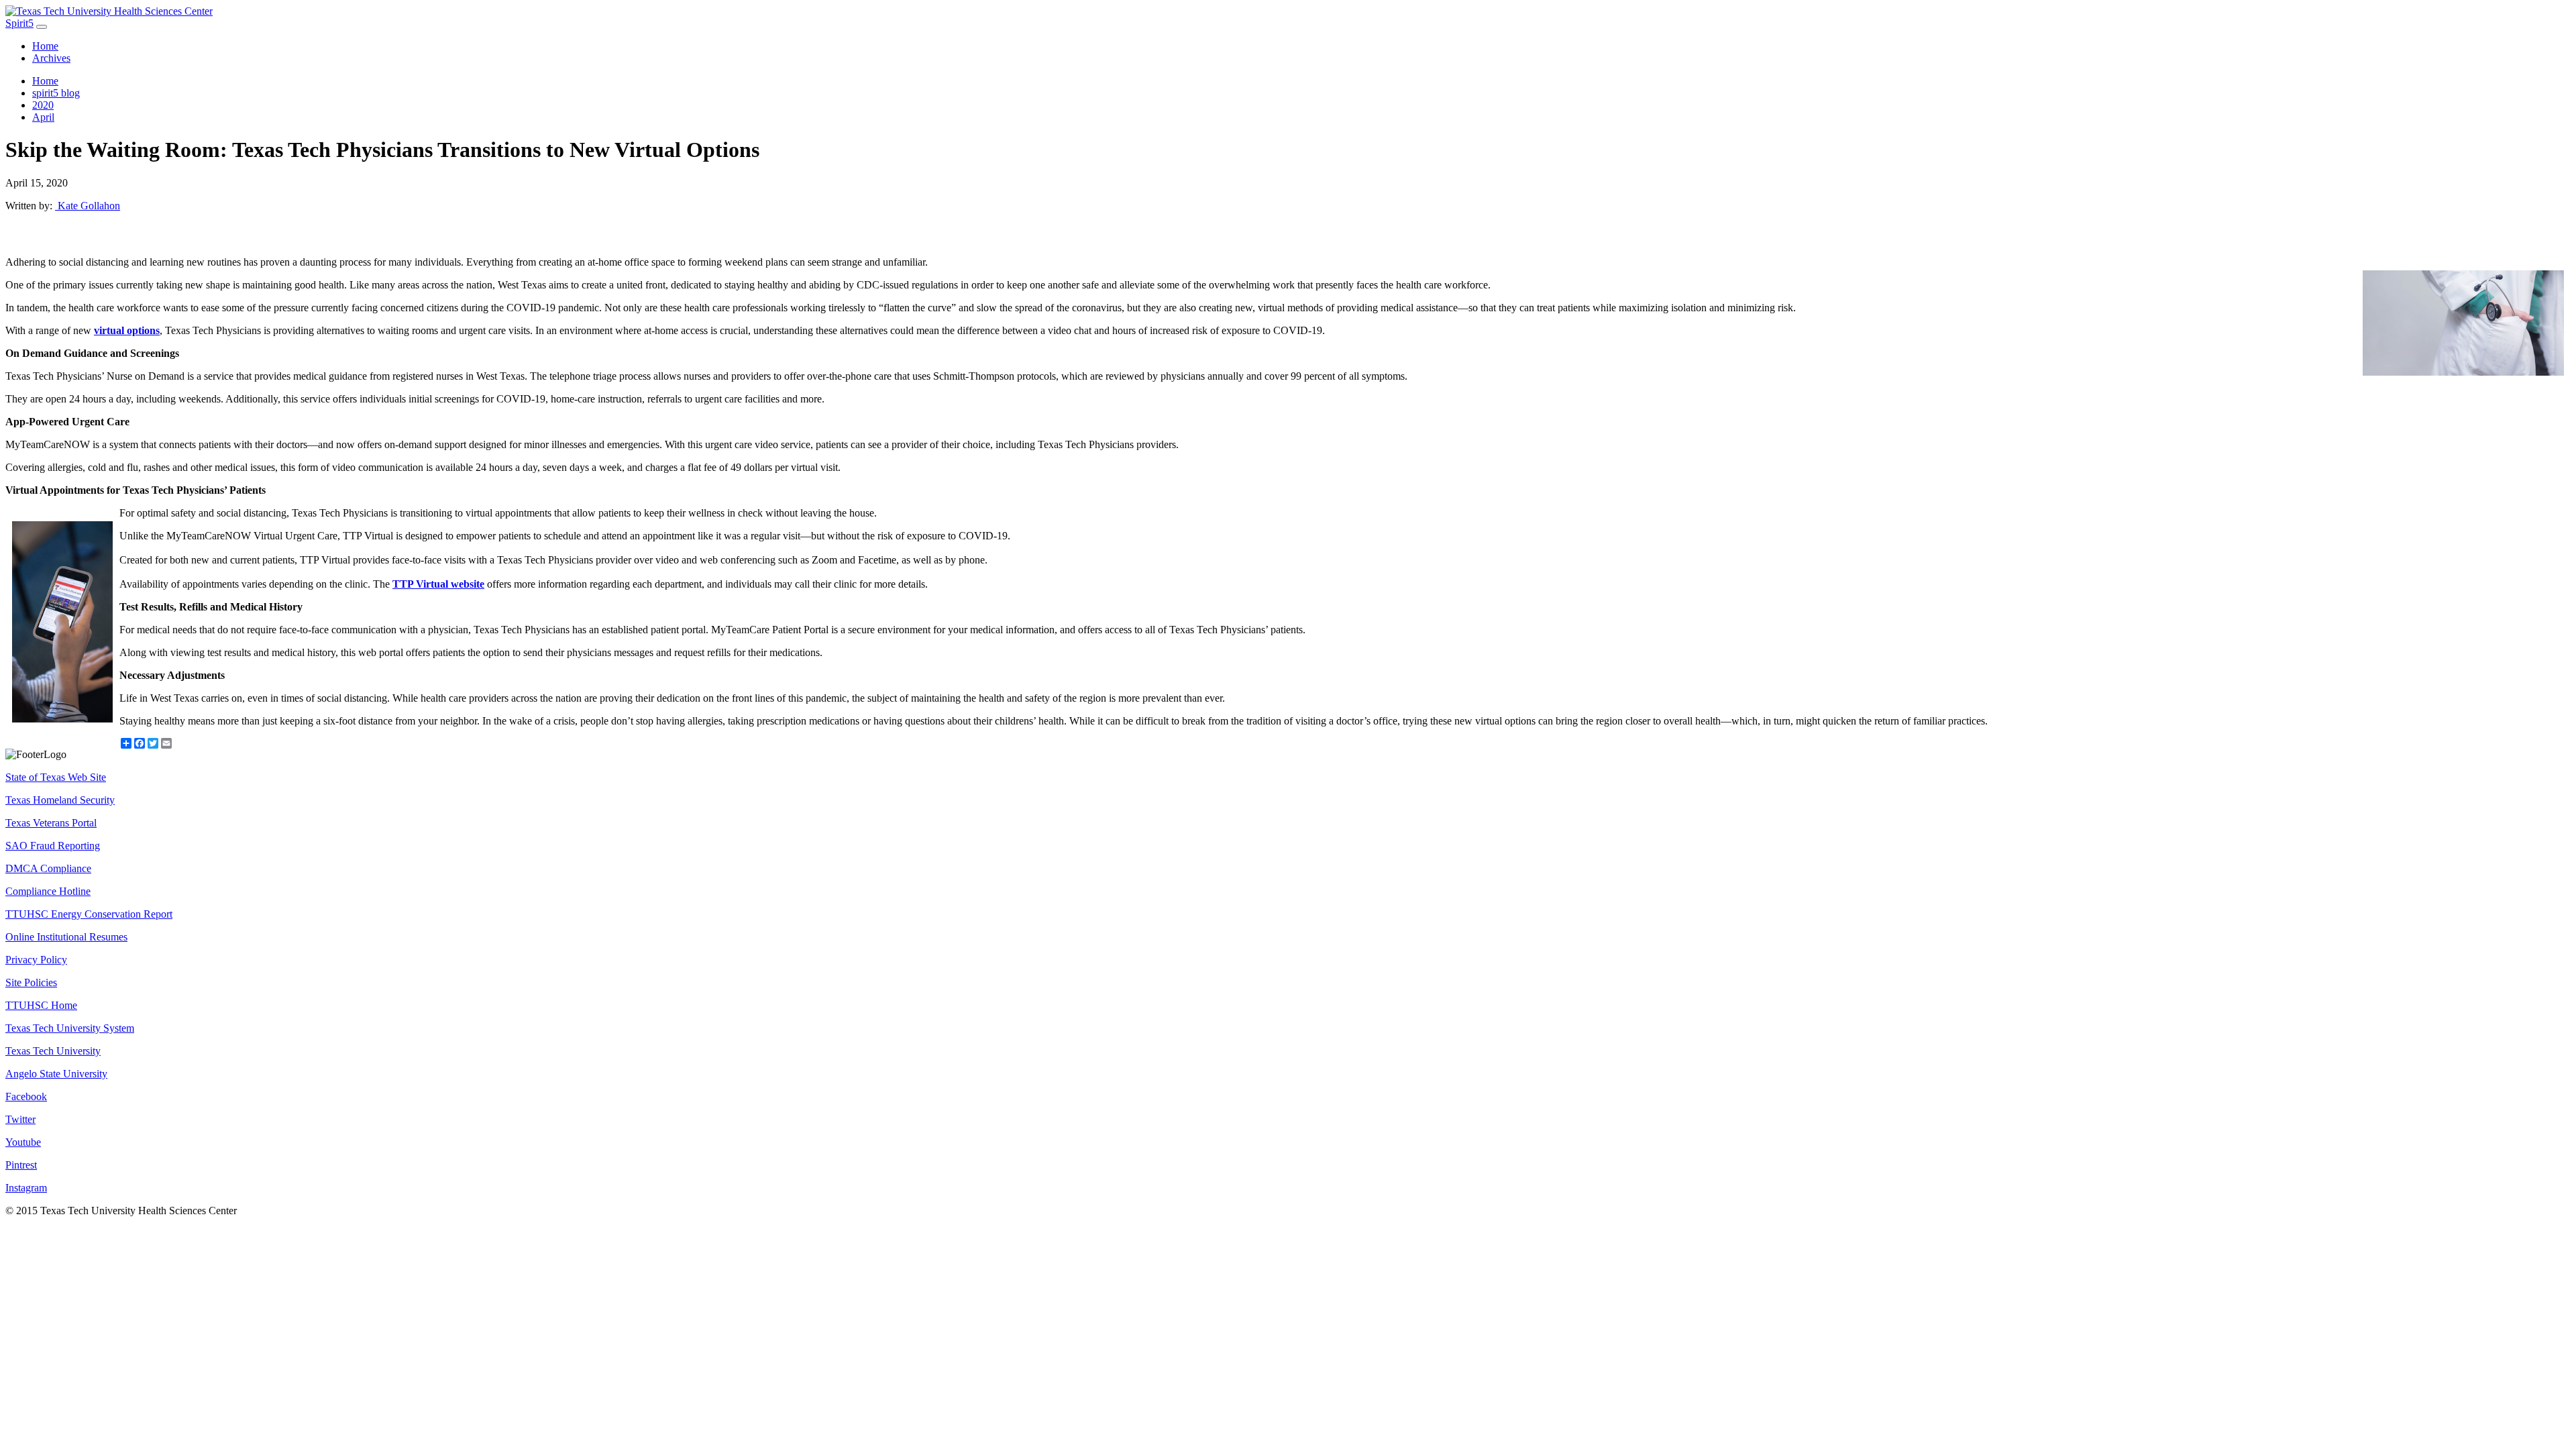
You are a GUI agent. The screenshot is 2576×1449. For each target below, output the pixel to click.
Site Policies (31, 982)
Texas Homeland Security (60, 800)
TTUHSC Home (41, 1005)
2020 (43, 105)
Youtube (23, 1142)
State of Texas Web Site (56, 777)
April (43, 117)
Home (45, 46)
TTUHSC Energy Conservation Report (89, 914)
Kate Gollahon (88, 206)
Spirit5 (19, 23)
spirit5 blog (56, 93)
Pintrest (21, 1165)
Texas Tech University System (70, 1028)
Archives (51, 58)
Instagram (26, 1188)
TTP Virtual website (438, 584)
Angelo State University (56, 1074)
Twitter (20, 1119)
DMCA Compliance (48, 868)
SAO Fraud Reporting (53, 846)
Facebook (26, 1096)
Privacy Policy (36, 960)
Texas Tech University (53, 1051)
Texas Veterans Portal (51, 823)
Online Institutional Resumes (66, 937)
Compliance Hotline (48, 891)
